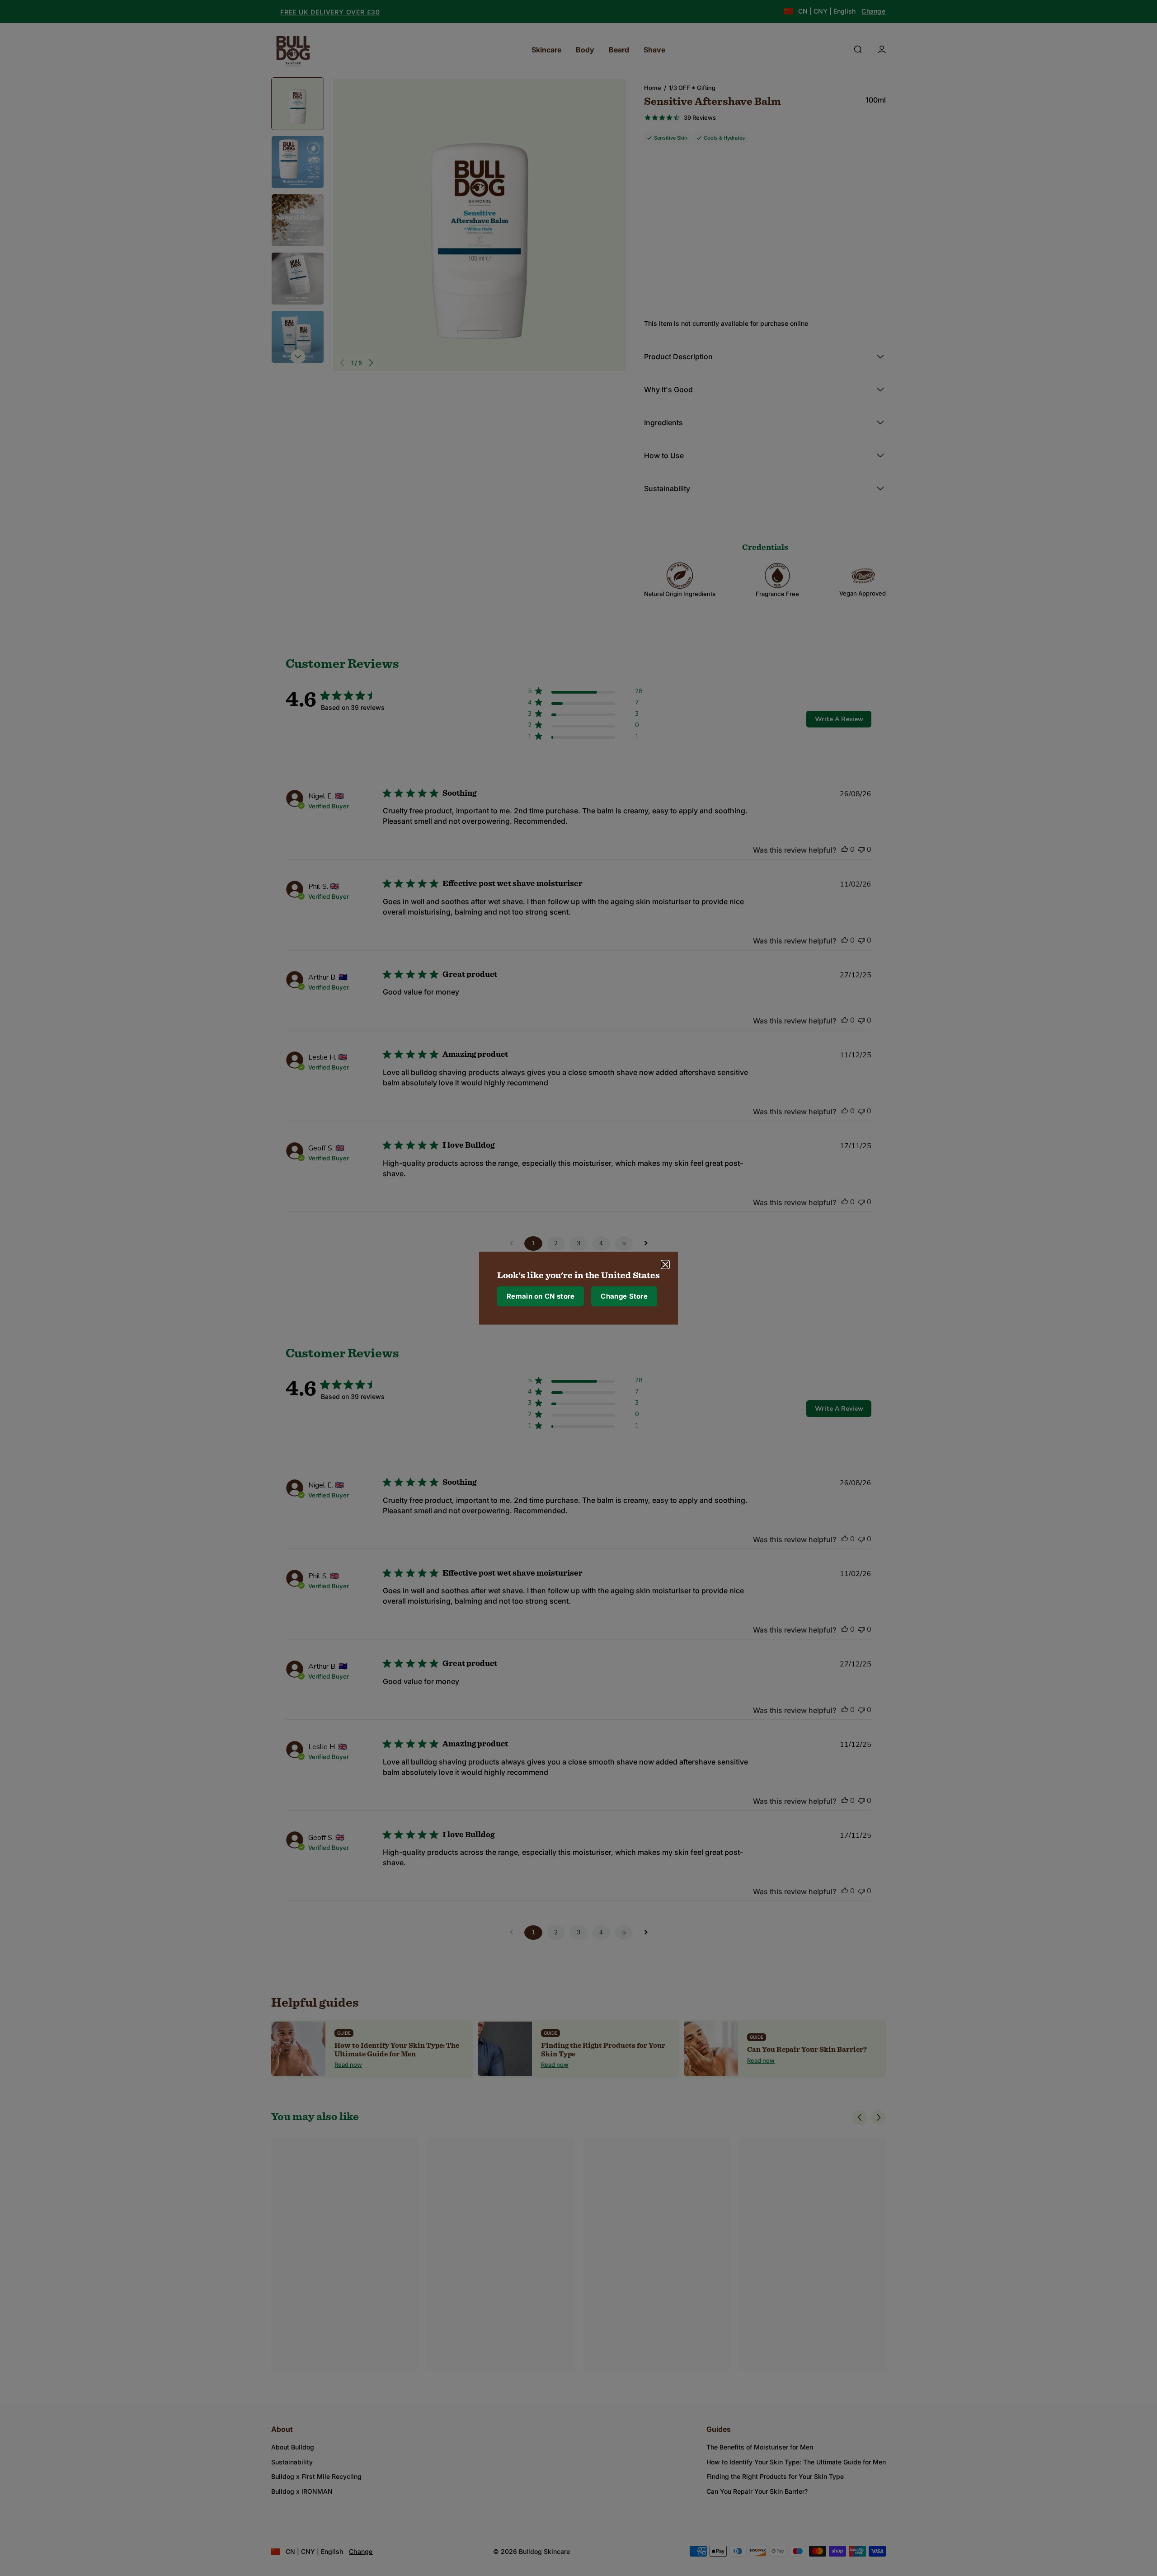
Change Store (624, 1296)
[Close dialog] (665, 1264)
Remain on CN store (541, 1296)
